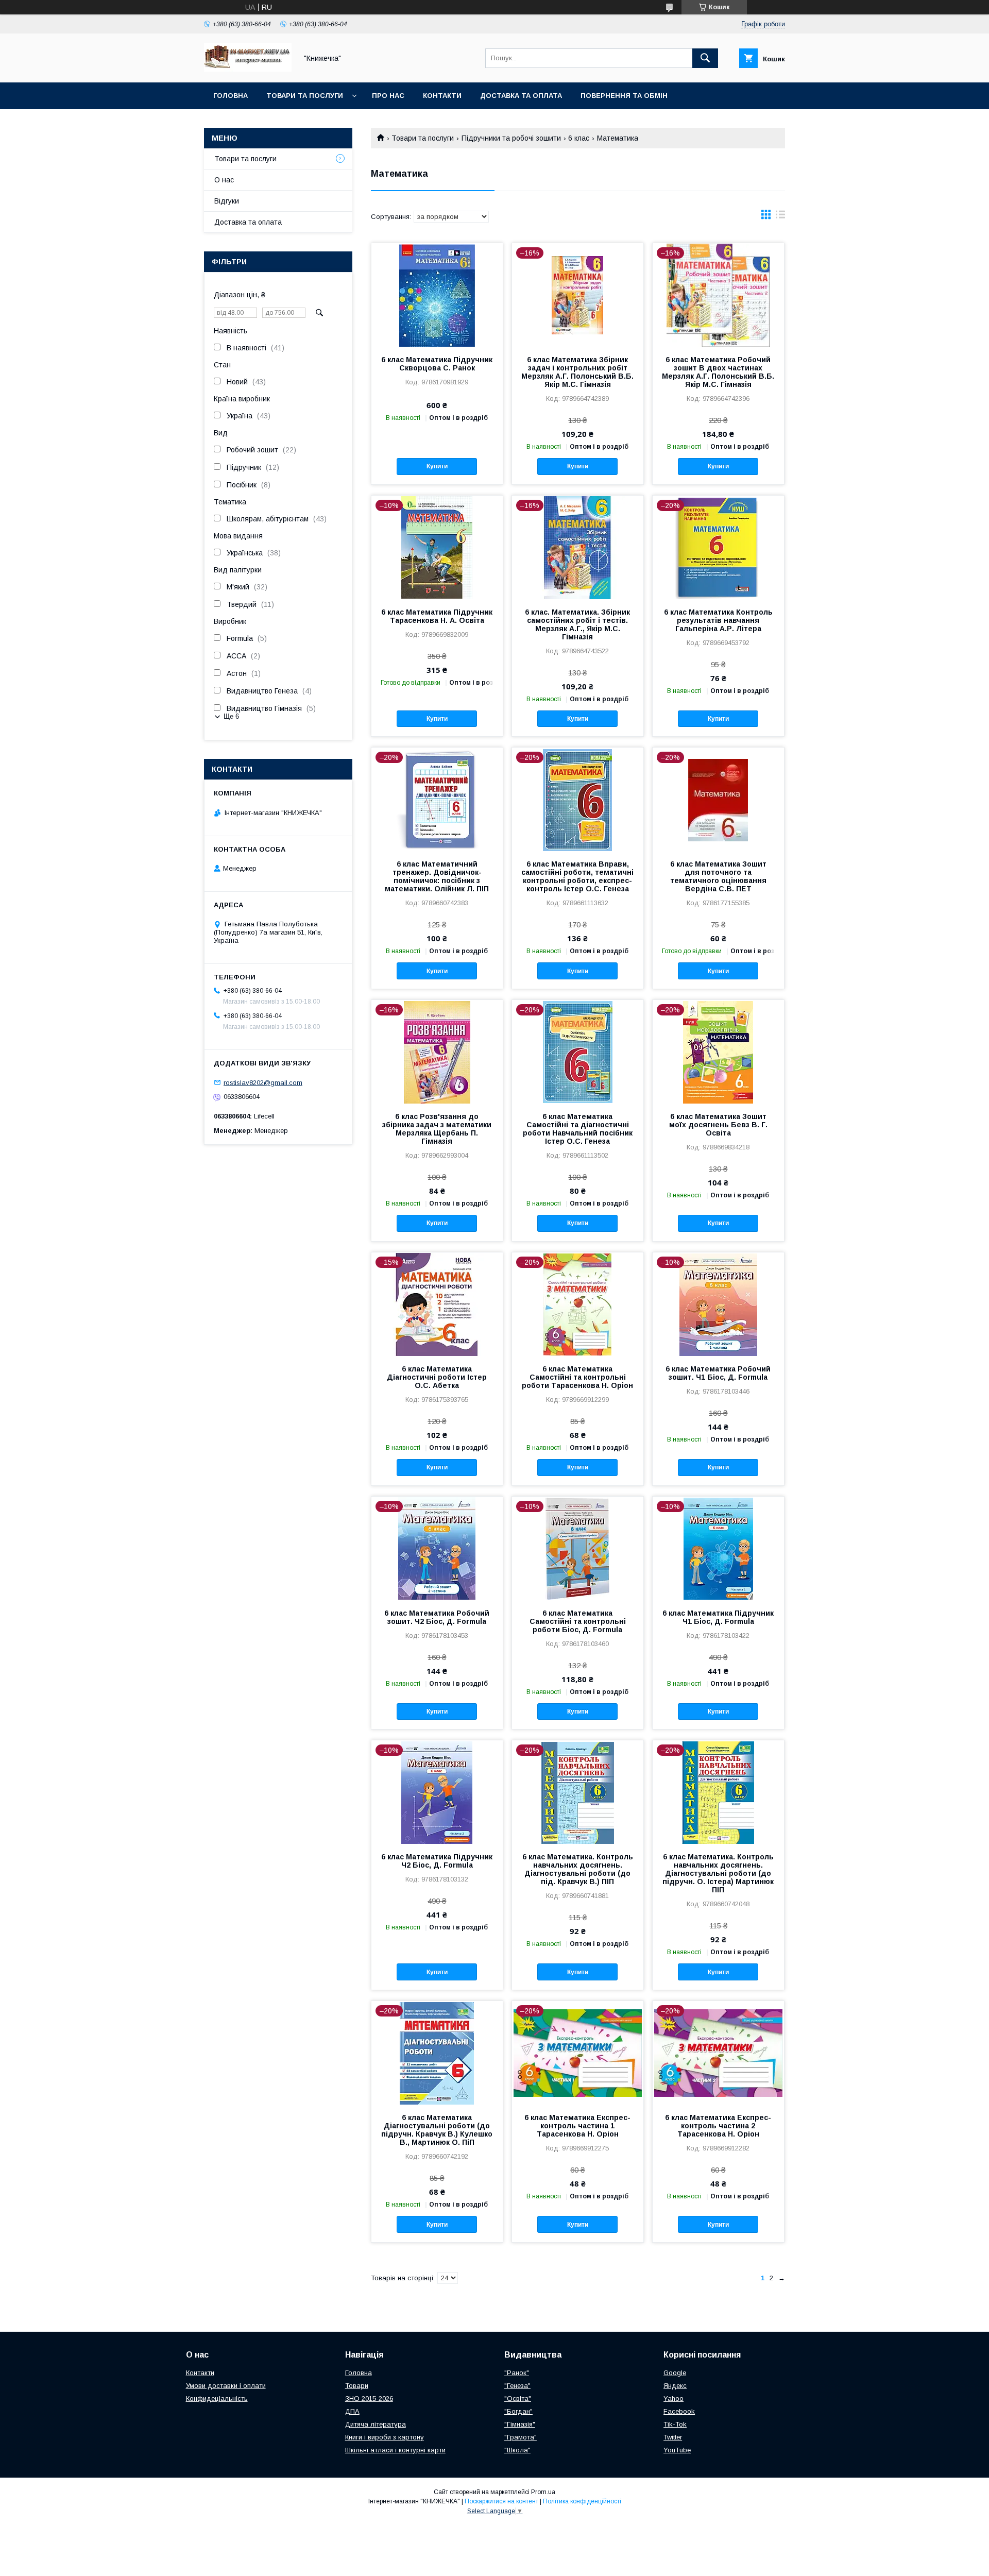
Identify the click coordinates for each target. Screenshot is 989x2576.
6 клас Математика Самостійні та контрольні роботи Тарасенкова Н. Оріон (577, 1377)
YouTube (677, 2450)
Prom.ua (543, 2492)
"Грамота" (521, 2437)
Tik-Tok (675, 2424)
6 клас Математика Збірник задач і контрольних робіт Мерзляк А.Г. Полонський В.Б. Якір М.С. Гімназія (577, 372)
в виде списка (780, 217)
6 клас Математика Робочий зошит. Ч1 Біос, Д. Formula (718, 1373)
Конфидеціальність (217, 2399)
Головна (231, 96)
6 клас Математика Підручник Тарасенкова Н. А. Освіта (437, 616)
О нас (224, 180)
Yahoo (673, 2399)
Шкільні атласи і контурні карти (395, 2450)
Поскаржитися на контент (501, 2501)
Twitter (673, 2437)
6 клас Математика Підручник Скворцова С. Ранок (437, 364)
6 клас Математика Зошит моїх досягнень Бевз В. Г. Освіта (718, 1125)
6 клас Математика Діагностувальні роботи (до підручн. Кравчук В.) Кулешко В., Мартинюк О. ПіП (437, 2130)
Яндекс (675, 2386)
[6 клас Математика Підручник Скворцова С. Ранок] (437, 295)
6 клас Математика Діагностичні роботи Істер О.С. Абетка (437, 1377)
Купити (437, 466)
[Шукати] (705, 58)
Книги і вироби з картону (385, 2437)
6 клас (579, 138)
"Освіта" (518, 2399)
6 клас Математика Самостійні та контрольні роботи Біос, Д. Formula (578, 1621)
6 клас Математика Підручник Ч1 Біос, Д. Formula (718, 1617)
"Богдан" (518, 2411)
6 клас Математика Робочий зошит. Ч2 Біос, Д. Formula (437, 1617)
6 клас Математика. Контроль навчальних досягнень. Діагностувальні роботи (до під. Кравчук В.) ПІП (578, 1869)
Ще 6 (231, 716)
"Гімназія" (520, 2424)
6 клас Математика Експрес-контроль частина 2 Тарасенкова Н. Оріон (718, 2126)
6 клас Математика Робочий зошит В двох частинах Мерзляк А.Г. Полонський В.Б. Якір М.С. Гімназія (718, 372)
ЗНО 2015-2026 (369, 2399)
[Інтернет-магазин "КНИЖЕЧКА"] (248, 69)
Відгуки (227, 201)
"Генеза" (517, 2386)
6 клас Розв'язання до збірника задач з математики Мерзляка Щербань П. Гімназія (437, 1129)
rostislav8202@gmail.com (263, 1082)
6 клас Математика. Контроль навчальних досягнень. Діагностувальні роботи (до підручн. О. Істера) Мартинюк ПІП (718, 1873)
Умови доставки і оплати (226, 2386)
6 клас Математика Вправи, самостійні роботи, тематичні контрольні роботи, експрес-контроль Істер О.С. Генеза (577, 876)
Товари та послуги (305, 96)
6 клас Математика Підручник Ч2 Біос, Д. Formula (437, 1861)
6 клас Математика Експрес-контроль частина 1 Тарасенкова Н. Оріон (577, 2126)
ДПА (352, 2411)
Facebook (679, 2411)
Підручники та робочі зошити (511, 138)
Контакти (442, 96)
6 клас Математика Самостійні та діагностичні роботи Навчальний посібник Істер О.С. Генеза (578, 1129)
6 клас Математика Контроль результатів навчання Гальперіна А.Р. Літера (718, 620)
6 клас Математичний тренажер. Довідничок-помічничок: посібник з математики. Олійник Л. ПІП (437, 876)
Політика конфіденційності (582, 2501)
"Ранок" (517, 2373)
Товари (357, 2386)
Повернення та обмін (624, 96)
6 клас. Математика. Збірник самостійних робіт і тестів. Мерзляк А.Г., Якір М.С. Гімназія (577, 624)
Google (675, 2373)
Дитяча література (376, 2424)
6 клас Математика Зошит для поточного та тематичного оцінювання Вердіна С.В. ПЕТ (718, 876)
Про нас (388, 96)
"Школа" (517, 2450)
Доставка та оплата (521, 96)
